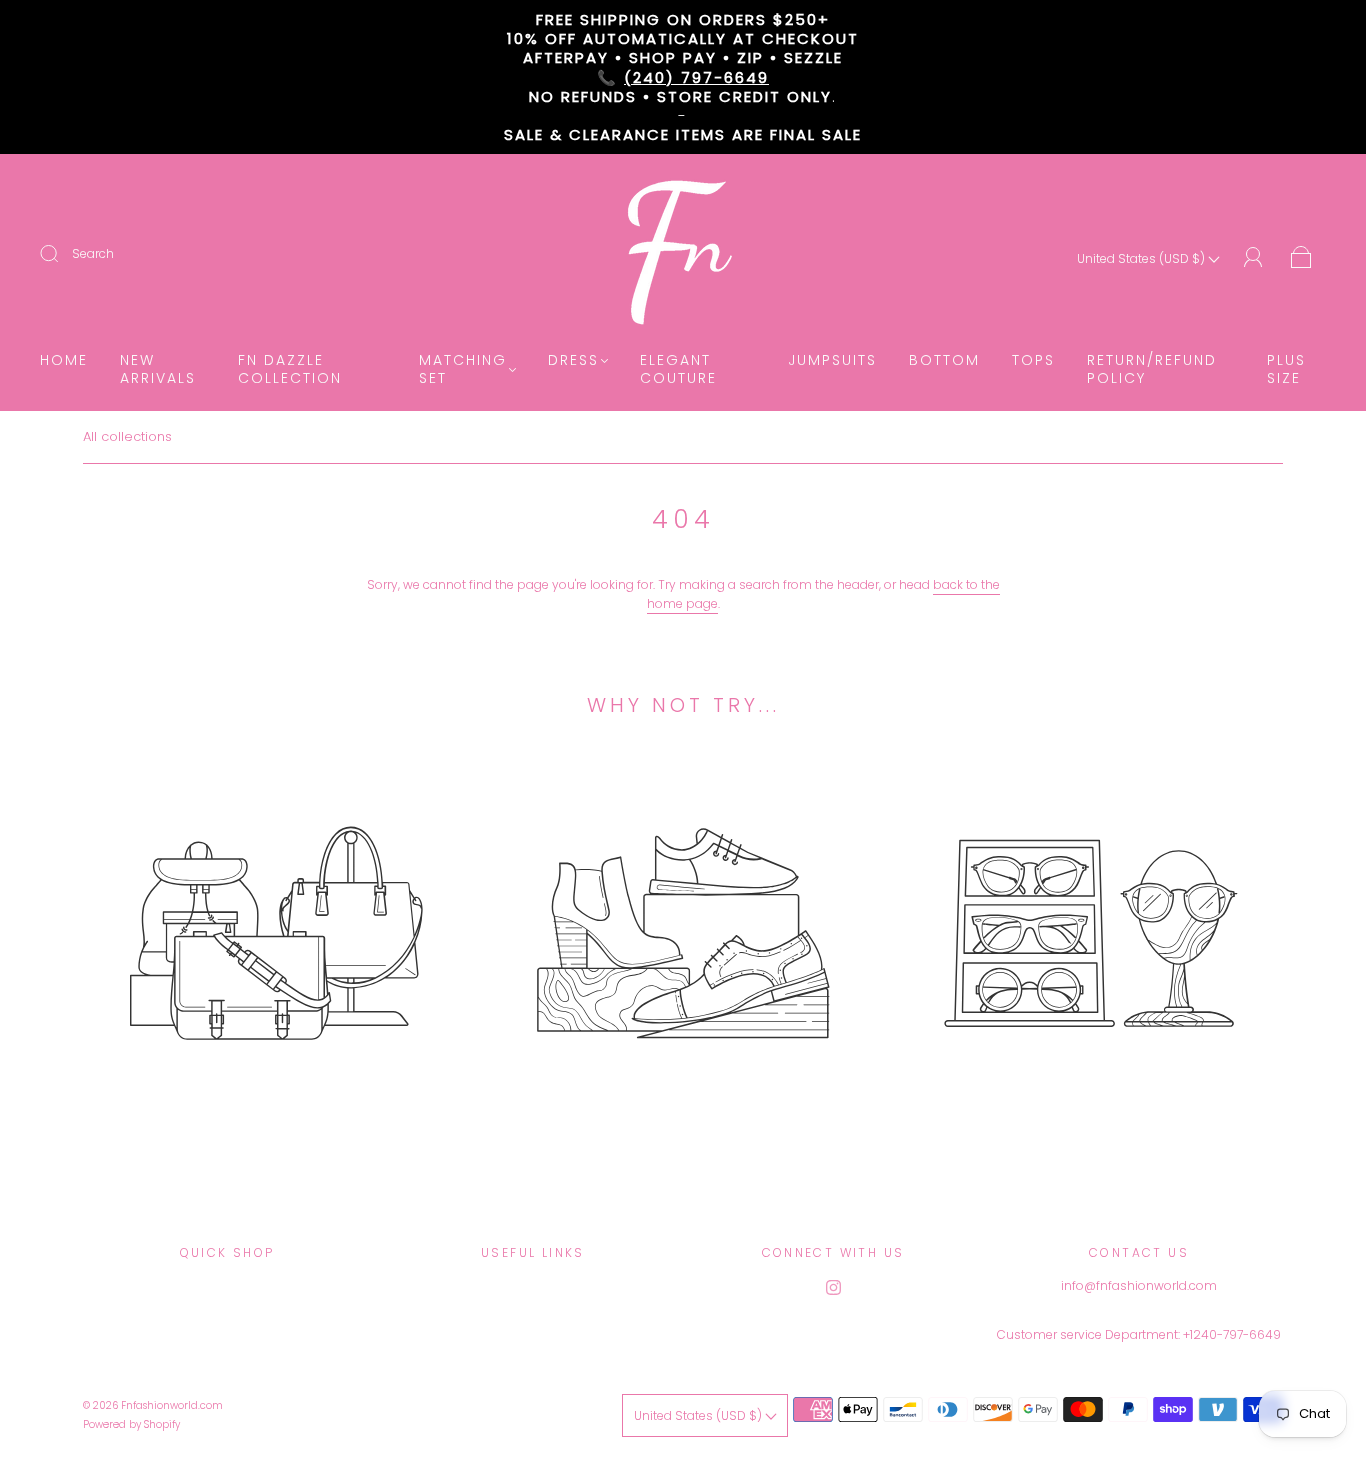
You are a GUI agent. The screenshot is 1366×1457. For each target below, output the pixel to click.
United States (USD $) (1142, 258)
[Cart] (1301, 258)
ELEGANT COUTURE (678, 369)
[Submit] (62, 254)
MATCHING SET (463, 369)
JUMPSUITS (832, 361)
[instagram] (833, 1288)
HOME (64, 361)
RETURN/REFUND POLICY (1152, 369)
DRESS (573, 361)
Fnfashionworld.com (172, 1405)
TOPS (1033, 361)
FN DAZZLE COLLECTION (290, 369)
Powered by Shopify (131, 1424)
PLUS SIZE (1286, 369)
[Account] (1253, 257)
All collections (127, 436)
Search (93, 253)
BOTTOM (944, 361)
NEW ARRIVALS (158, 369)
